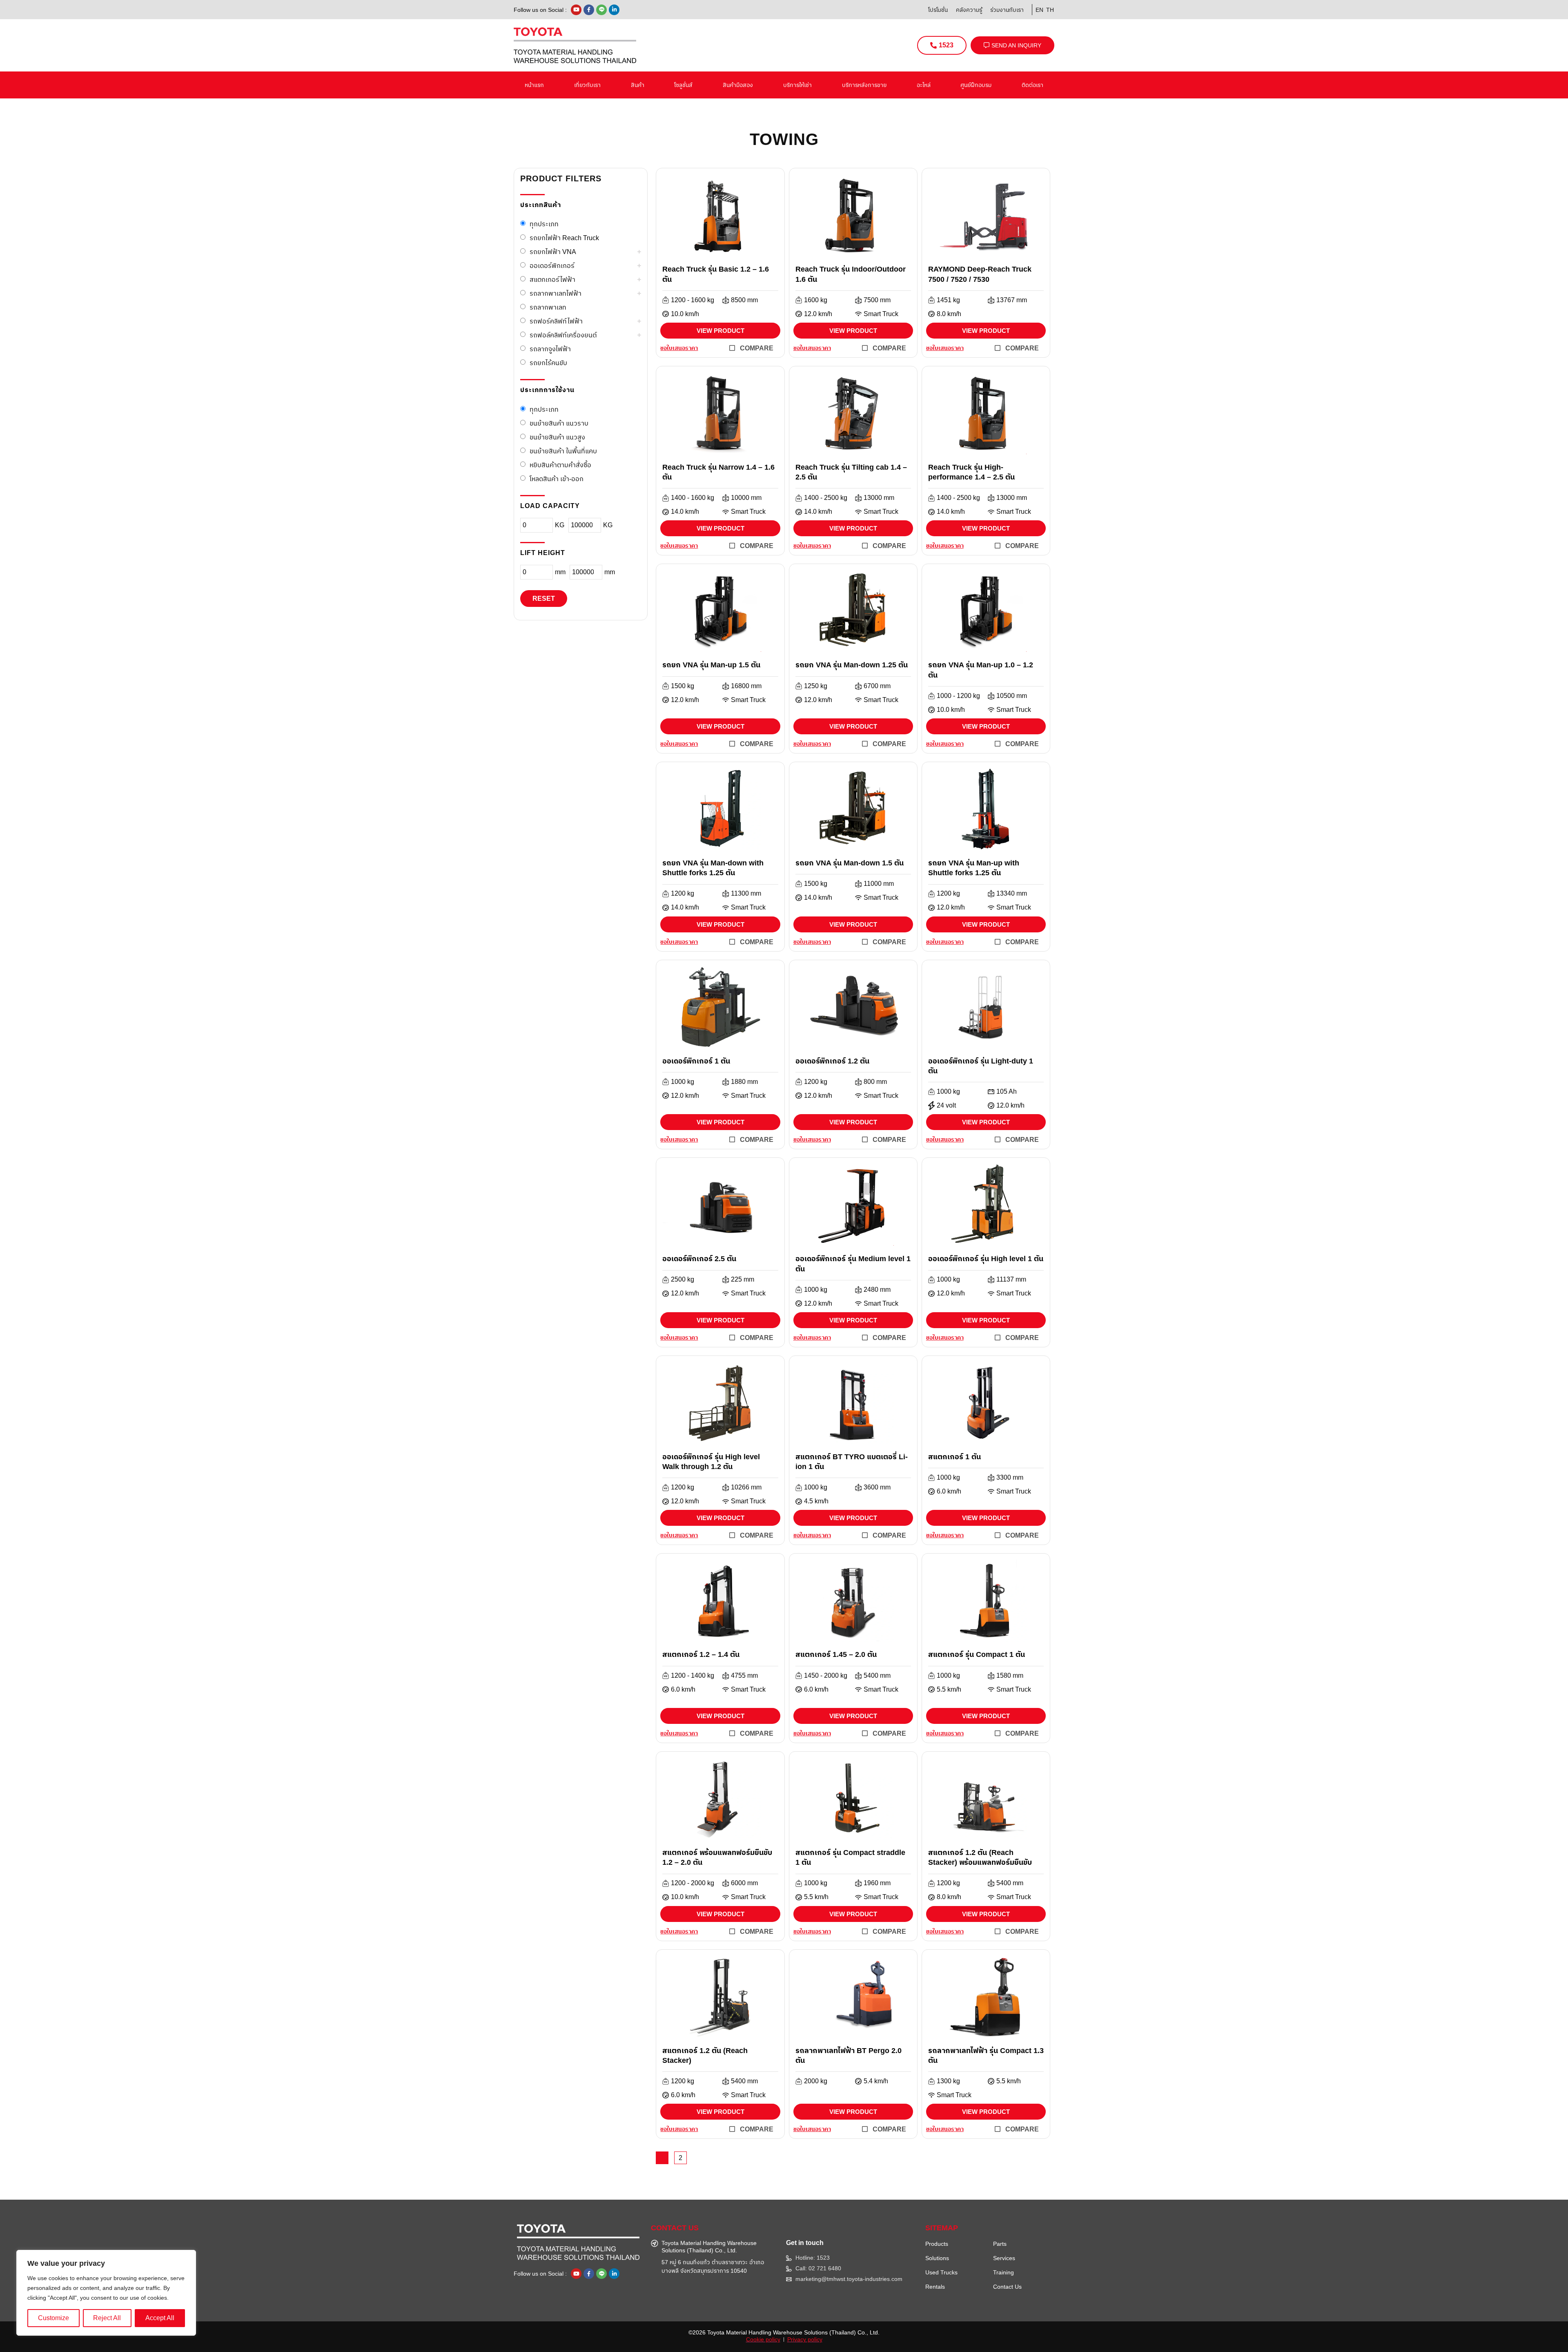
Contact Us (1007, 2287)
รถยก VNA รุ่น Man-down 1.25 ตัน (852, 665)
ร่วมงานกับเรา (1007, 10)
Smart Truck (881, 314)
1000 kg (683, 1082)
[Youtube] (576, 10)
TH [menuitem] (1050, 10)
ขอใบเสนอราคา (679, 348)
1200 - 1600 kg (693, 300)
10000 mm (746, 498)
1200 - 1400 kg (693, 1676)
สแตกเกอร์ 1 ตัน (954, 1457)
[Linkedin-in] (614, 10)
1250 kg (816, 686)
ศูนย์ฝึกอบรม (976, 85)
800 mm (875, 1082)
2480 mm (877, 1290)
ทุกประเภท (544, 224)
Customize (53, 2318)
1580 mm (1010, 1676)
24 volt (946, 1106)
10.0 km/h (685, 314)
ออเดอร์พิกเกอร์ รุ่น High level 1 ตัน (986, 1259)
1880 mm (744, 1082)
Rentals (935, 2287)
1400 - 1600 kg (693, 498)
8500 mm (744, 300)
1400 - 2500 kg (826, 498)
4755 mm (744, 1676)
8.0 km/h (949, 314)
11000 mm (879, 884)
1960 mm (877, 1883)
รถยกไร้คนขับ (548, 363)
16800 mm (746, 686)
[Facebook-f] (589, 10)
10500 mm (1012, 696)
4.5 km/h (816, 1501)
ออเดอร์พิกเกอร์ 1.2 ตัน (832, 1061)
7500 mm (877, 300)
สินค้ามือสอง (738, 85)
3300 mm (1010, 1478)
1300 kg (948, 2081)
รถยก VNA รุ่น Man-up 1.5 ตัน (711, 665)
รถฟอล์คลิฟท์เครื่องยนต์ (563, 335)
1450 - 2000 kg (826, 1676)
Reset (544, 599)
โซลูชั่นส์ (683, 85)
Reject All (107, 2318)
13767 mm (1012, 300)
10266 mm (746, 1487)
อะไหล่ (924, 85)
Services (1004, 2258)
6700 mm (877, 686)
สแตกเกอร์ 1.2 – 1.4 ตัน (701, 1654)
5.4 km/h (876, 2081)
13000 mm (879, 498)
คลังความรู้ (969, 10)
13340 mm (1012, 894)
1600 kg (816, 300)
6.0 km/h (949, 1491)
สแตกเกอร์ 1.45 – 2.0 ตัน (836, 1654)
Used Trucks (941, 2272)
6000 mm (744, 1883)
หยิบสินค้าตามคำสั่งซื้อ (560, 465)
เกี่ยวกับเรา (587, 85)
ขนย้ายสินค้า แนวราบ (559, 423)
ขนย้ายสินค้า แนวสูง (557, 437)
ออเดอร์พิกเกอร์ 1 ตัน (696, 1061)
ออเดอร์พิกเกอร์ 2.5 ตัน (699, 1259)
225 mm (743, 1280)
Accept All (160, 2318)
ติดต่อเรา (1032, 85)
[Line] (601, 10)
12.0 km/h (818, 314)
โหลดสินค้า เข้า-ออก (557, 479)
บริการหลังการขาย (864, 85)
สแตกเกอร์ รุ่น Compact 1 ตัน (977, 1654)
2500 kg (683, 1280)
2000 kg (816, 2081)
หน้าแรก (534, 85)
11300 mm (746, 894)
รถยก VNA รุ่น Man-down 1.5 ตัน (850, 863)
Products (937, 2244)
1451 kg (948, 300)
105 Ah (1007, 1092)
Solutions (937, 2258)
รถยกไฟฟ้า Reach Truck (564, 238)
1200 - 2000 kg (693, 1883)
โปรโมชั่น (938, 10)
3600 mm (877, 1487)
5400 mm (877, 1676)
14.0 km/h (685, 512)
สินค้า (638, 85)
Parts (1000, 2244)
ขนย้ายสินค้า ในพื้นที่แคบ (563, 451)
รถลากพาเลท (548, 307)
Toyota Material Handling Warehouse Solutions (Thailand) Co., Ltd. (793, 2332)
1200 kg (683, 894)
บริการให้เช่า (797, 85)
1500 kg (683, 686)
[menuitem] (1038, 10)
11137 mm (1011, 1280)
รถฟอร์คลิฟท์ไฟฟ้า (556, 321)
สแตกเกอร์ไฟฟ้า (552, 280)
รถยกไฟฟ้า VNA (553, 252)
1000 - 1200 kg (958, 696)
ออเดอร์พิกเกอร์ (552, 266)
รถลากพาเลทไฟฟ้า (556, 293)
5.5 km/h (949, 1690)
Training (1003, 2272)
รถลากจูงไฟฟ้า (550, 349)
